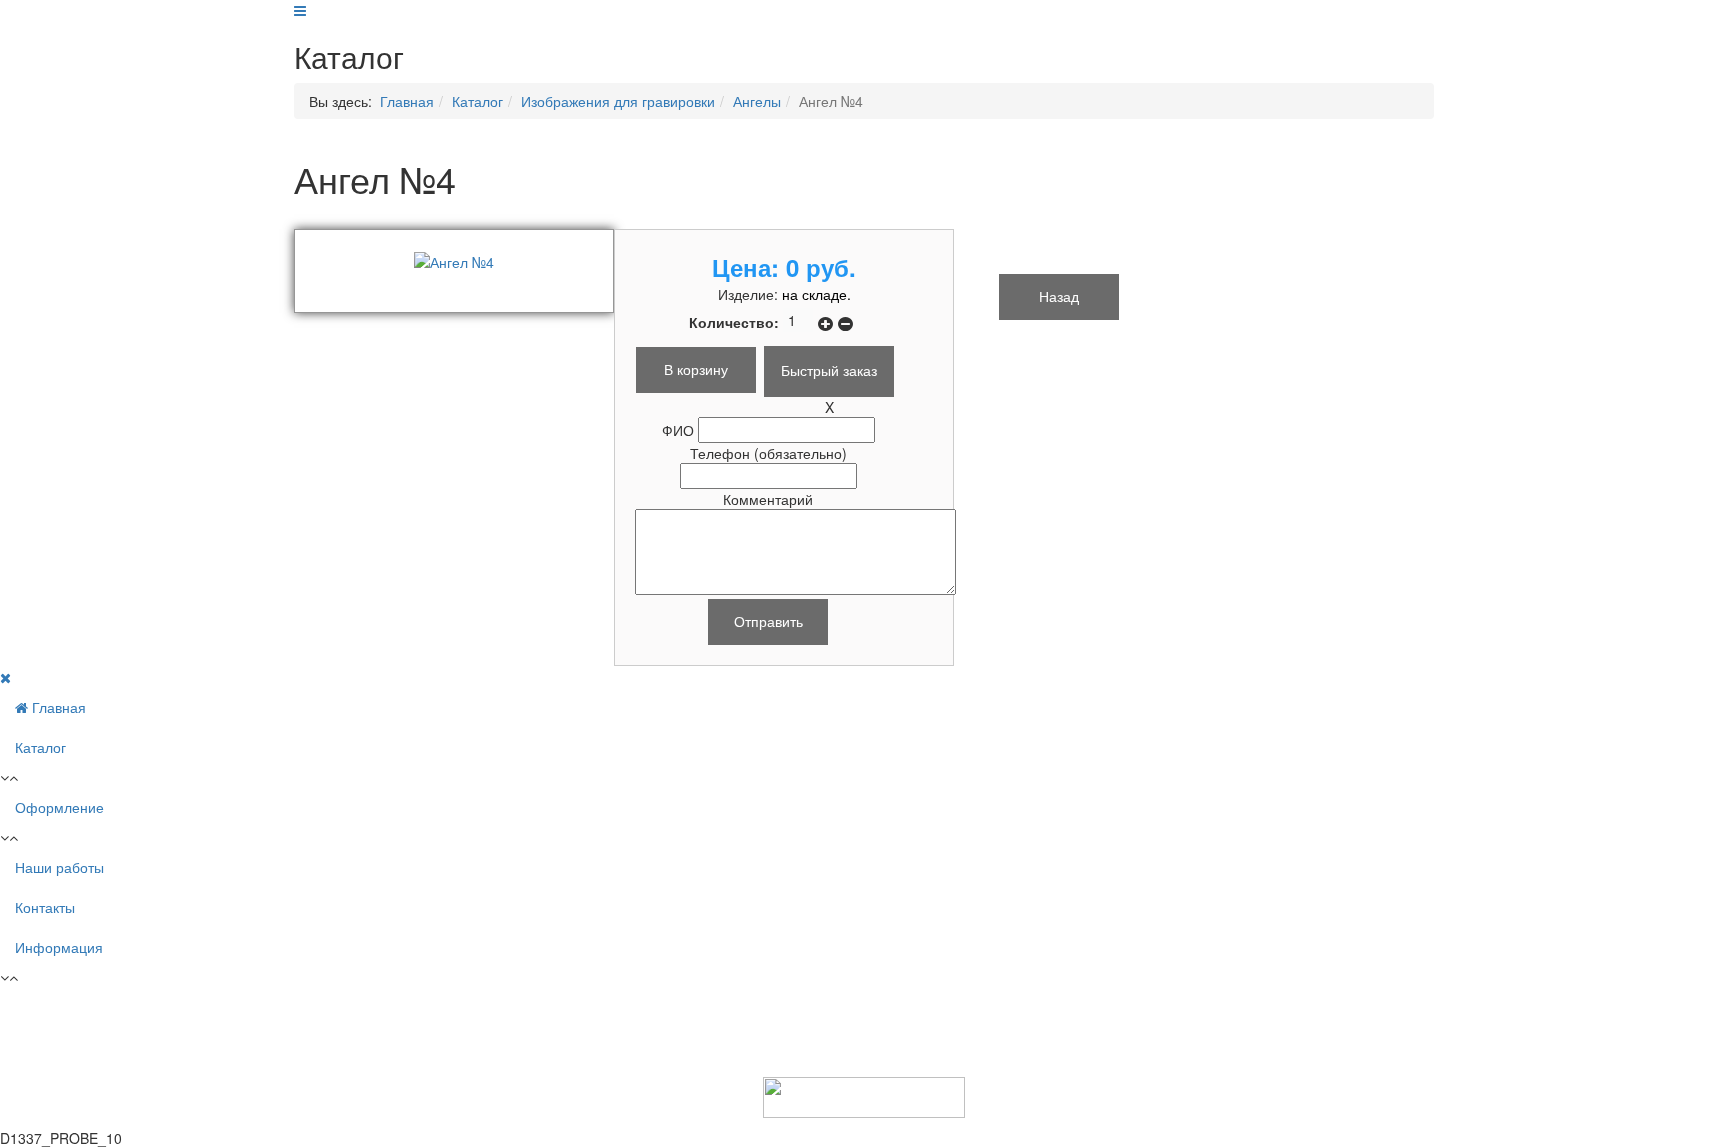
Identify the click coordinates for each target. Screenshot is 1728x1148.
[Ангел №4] (454, 260)
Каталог (477, 101)
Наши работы (59, 867)
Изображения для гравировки (618, 101)
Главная (407, 101)
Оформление (59, 807)
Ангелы (757, 101)
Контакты (45, 907)
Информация (59, 947)
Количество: (736, 322)
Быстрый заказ (829, 370)
